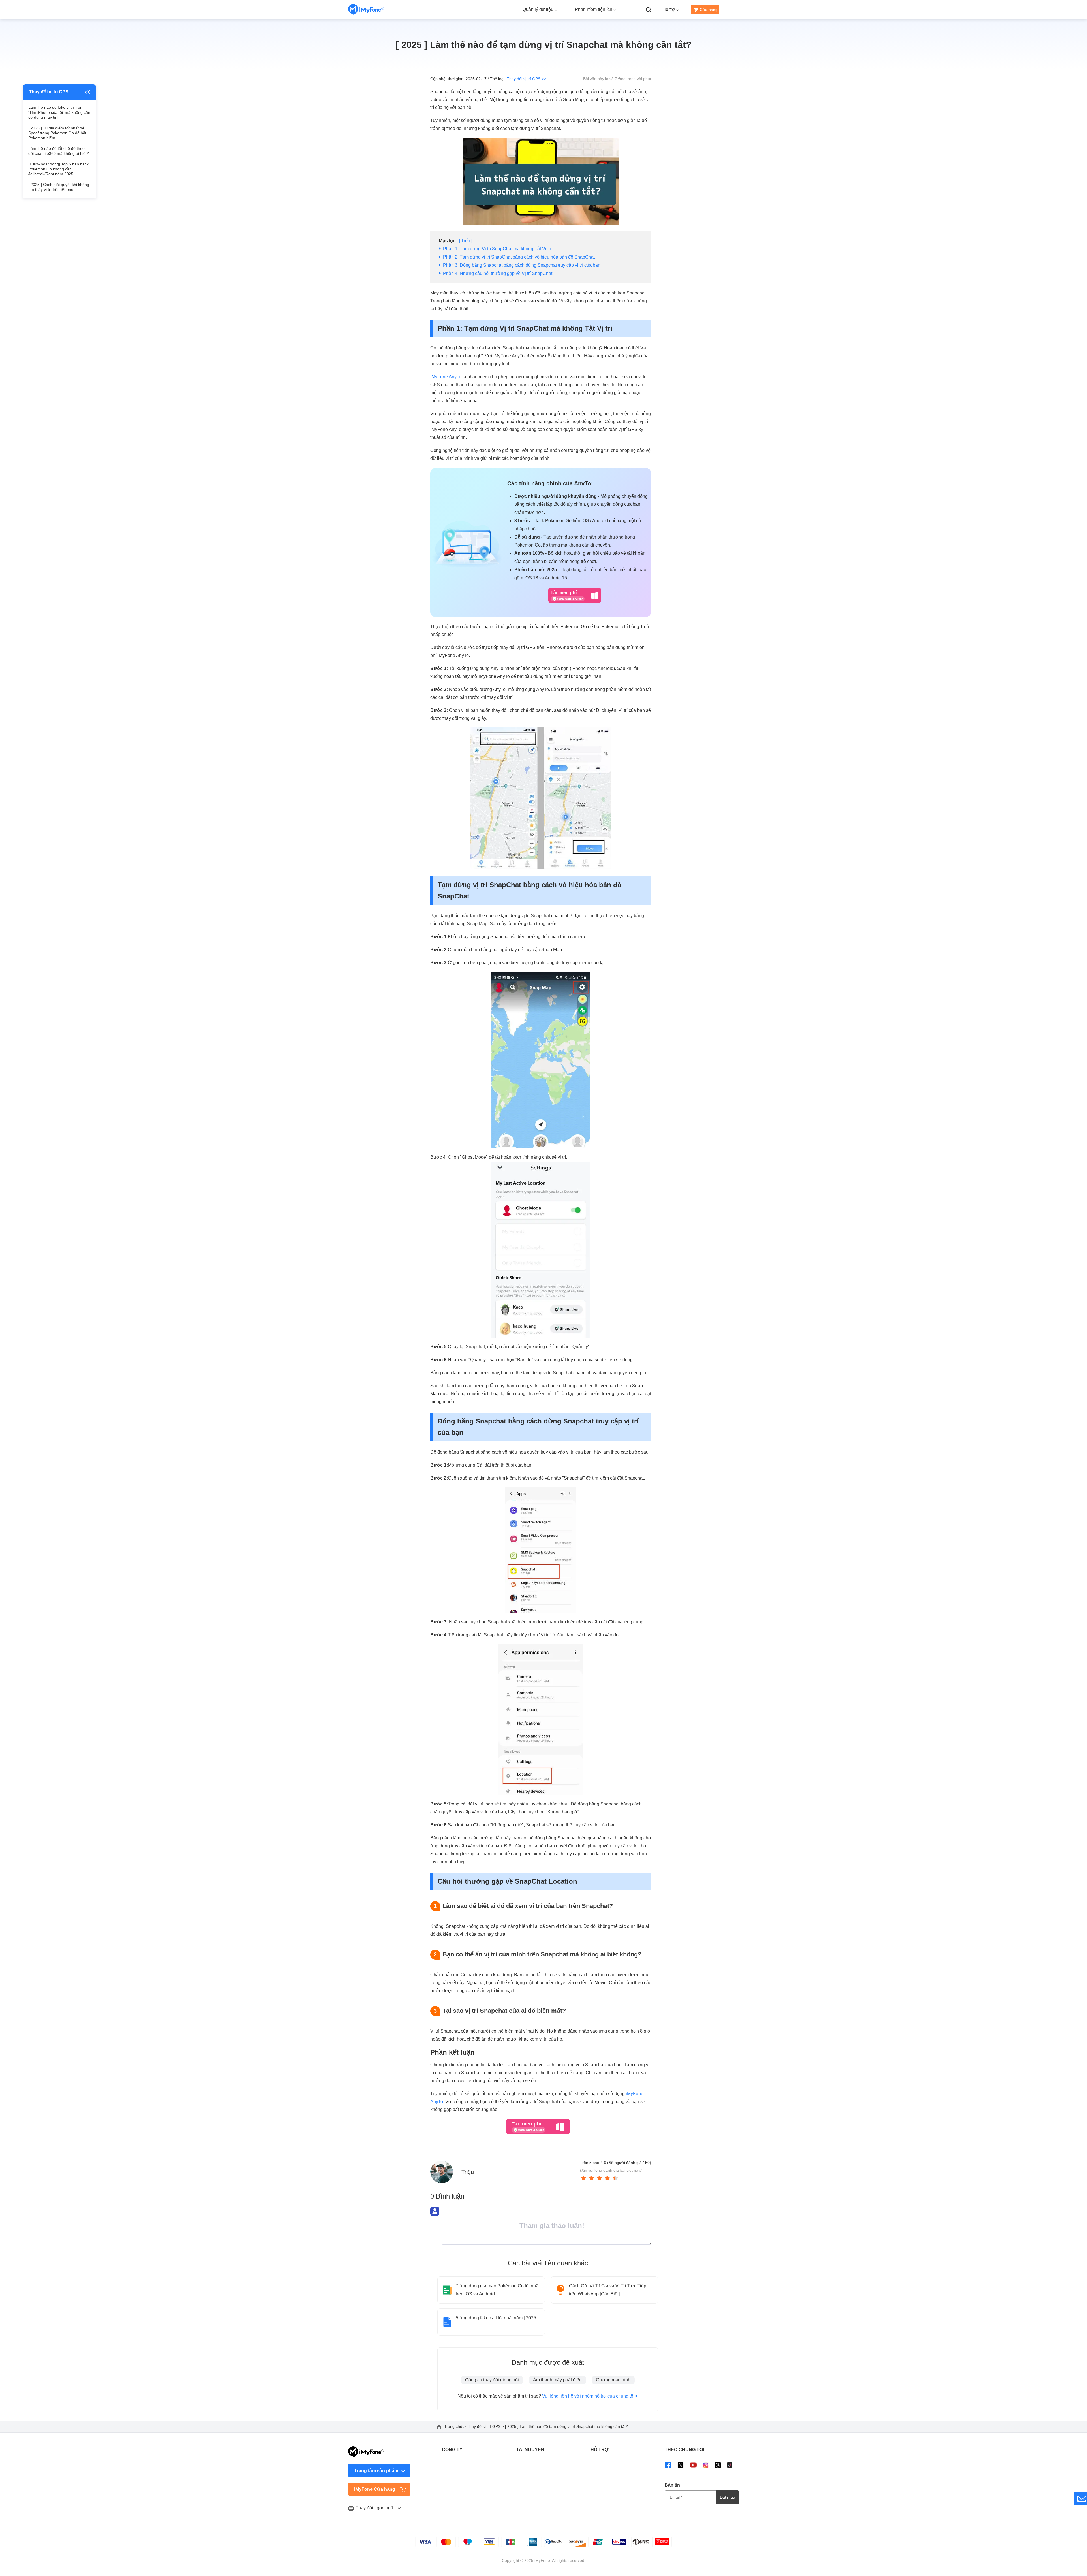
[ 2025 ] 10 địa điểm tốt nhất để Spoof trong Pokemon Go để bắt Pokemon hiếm (57, 133)
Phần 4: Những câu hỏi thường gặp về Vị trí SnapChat (498, 273)
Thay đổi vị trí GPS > (486, 2426)
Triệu (468, 2172)
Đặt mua (727, 2497)
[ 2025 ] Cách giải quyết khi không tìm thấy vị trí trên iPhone (59, 187)
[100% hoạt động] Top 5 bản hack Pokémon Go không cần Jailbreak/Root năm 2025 (58, 169)
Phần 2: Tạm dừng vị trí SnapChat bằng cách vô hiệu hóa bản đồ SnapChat (519, 257)
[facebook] (668, 2465)
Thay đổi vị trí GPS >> (526, 79)
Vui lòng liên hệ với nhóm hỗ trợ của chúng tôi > (590, 2396)
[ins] (706, 2465)
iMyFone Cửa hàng (375, 2489)
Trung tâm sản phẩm (376, 2471)
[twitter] (681, 2465)
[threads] (718, 2465)
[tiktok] (730, 2465)
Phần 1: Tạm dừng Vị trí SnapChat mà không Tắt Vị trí (497, 249)
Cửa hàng (709, 10)
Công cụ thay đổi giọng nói (492, 2380)
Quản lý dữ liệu (538, 9)
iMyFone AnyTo (446, 377)
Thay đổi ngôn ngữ (375, 2508)
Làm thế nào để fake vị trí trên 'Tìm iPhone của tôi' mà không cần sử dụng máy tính (59, 112)
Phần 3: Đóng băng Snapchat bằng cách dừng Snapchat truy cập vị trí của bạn (522, 265)
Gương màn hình (613, 2380)
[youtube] (693, 2465)
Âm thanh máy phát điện (557, 2380)
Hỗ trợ (669, 9)
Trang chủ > (455, 2426)
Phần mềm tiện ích (594, 9)
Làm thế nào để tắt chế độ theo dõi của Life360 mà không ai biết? (59, 151)
